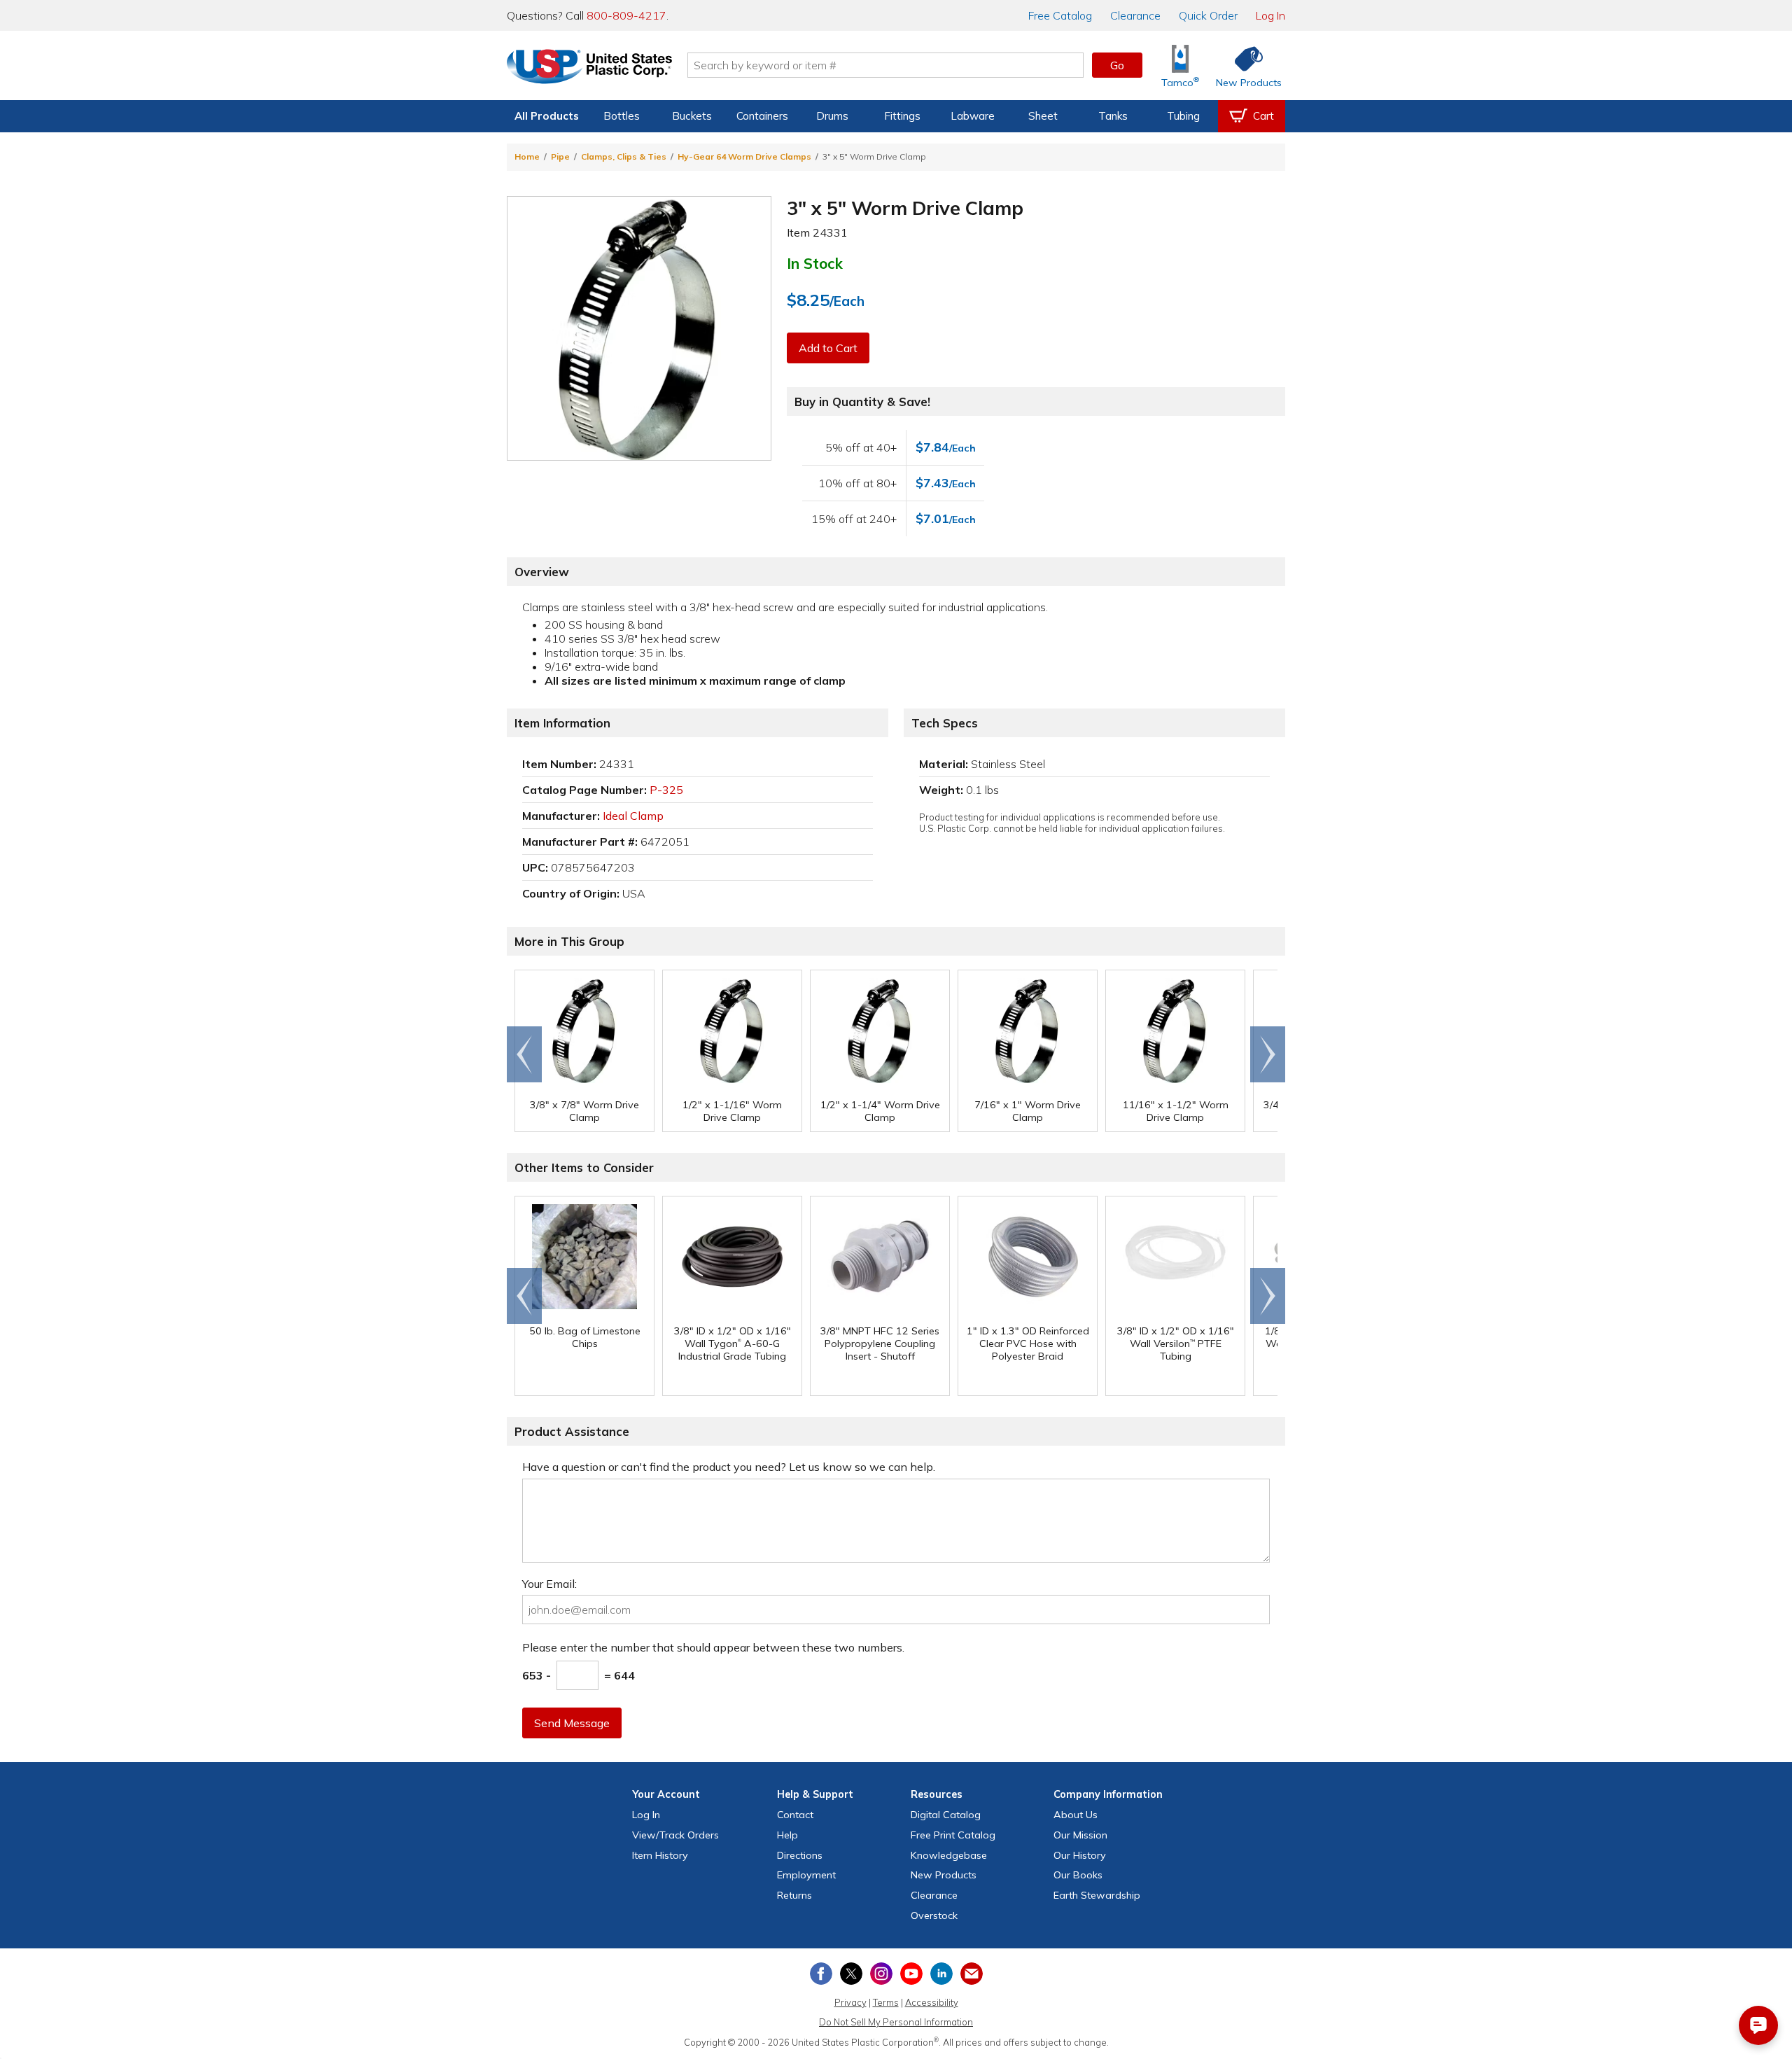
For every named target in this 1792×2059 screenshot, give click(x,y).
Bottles (622, 116)
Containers (762, 116)
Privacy (850, 2002)
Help (787, 1835)
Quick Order (1208, 15)
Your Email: (549, 1584)
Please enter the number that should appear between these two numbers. (713, 1647)
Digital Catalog (946, 1815)
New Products (944, 1875)
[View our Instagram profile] (881, 1974)
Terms (886, 2002)
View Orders (675, 1835)
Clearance (1135, 15)
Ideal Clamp (633, 816)
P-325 (666, 790)
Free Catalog (953, 1835)
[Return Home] (589, 68)
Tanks (1113, 116)
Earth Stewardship (1097, 1895)
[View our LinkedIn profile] (941, 1974)
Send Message (572, 1723)
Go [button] (1117, 65)
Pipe (560, 156)
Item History (660, 1855)
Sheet (1043, 116)
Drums (832, 116)
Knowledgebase (949, 1855)
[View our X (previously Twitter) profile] (851, 1974)
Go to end (525, 1054)
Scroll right (1268, 1054)
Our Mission (1080, 1835)
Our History (1080, 1855)
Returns (794, 1895)
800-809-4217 (626, 15)
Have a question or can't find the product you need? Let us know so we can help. (729, 1467)
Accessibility (932, 2002)
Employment (806, 1875)
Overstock (934, 1915)
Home (527, 156)
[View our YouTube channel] (911, 1974)
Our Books (1078, 1875)
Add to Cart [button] (828, 348)
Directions (800, 1855)
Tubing (1183, 116)
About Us (1076, 1815)
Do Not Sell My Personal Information (896, 2022)
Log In (1270, 15)
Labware (973, 116)
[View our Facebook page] (821, 1974)
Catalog (1060, 15)
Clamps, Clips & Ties (624, 156)
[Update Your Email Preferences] (972, 1974)
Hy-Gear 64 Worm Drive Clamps (744, 156)
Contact (795, 1815)
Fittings (902, 116)
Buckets (692, 116)
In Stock (815, 263)
